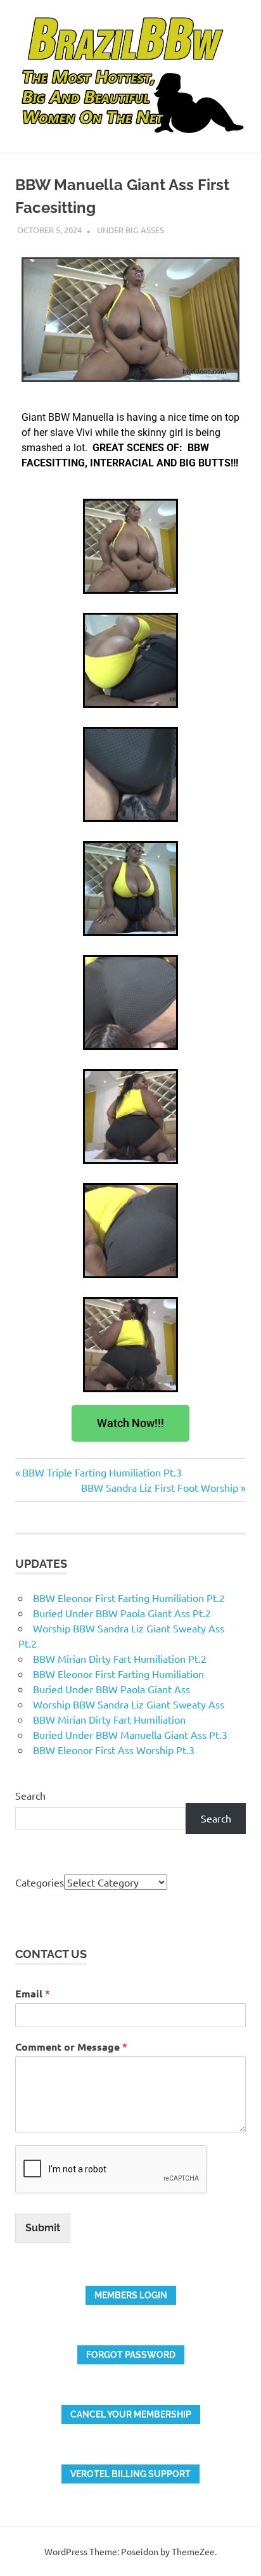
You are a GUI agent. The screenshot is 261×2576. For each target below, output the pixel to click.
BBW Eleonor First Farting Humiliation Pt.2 (129, 1598)
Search (30, 1795)
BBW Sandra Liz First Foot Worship (160, 1487)
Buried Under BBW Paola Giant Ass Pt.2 (122, 1613)
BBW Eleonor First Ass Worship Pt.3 (114, 1750)
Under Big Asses (130, 230)
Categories (40, 1882)
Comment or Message (71, 2047)
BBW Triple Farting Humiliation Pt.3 (102, 1472)
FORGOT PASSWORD (131, 2355)
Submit (43, 2228)
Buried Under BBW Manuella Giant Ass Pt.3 (130, 1734)
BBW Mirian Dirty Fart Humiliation (109, 1719)
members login (131, 2295)
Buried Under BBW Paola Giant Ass (111, 1689)
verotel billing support (130, 2474)
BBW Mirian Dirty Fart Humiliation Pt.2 (120, 1658)
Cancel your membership (131, 2414)
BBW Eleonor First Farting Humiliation (118, 1674)
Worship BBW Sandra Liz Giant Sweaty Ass (129, 1704)
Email (33, 1993)
